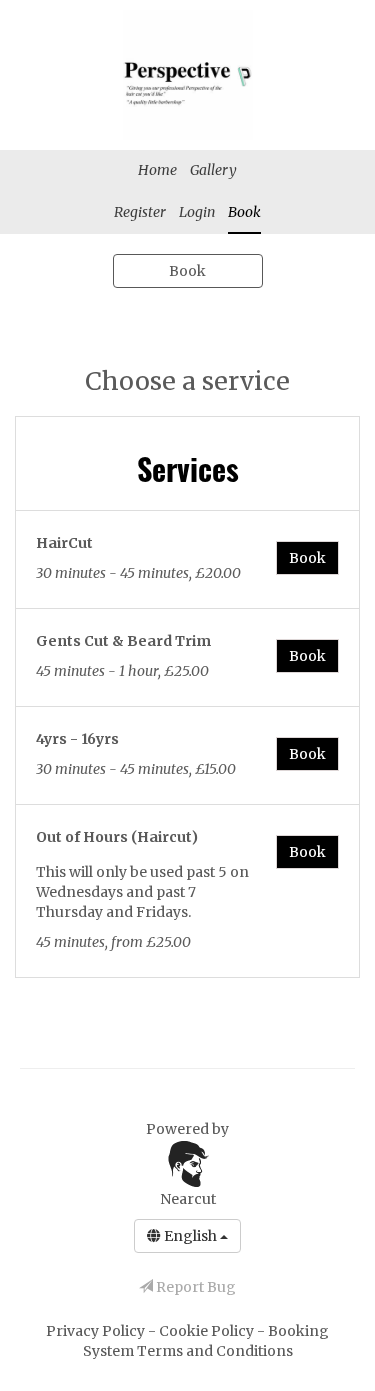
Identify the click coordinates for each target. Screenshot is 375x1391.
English (190, 1236)
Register (140, 212)
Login (197, 212)
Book (244, 212)
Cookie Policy (208, 1331)
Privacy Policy (97, 1331)
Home (157, 170)
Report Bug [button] (194, 1287)
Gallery (213, 170)
